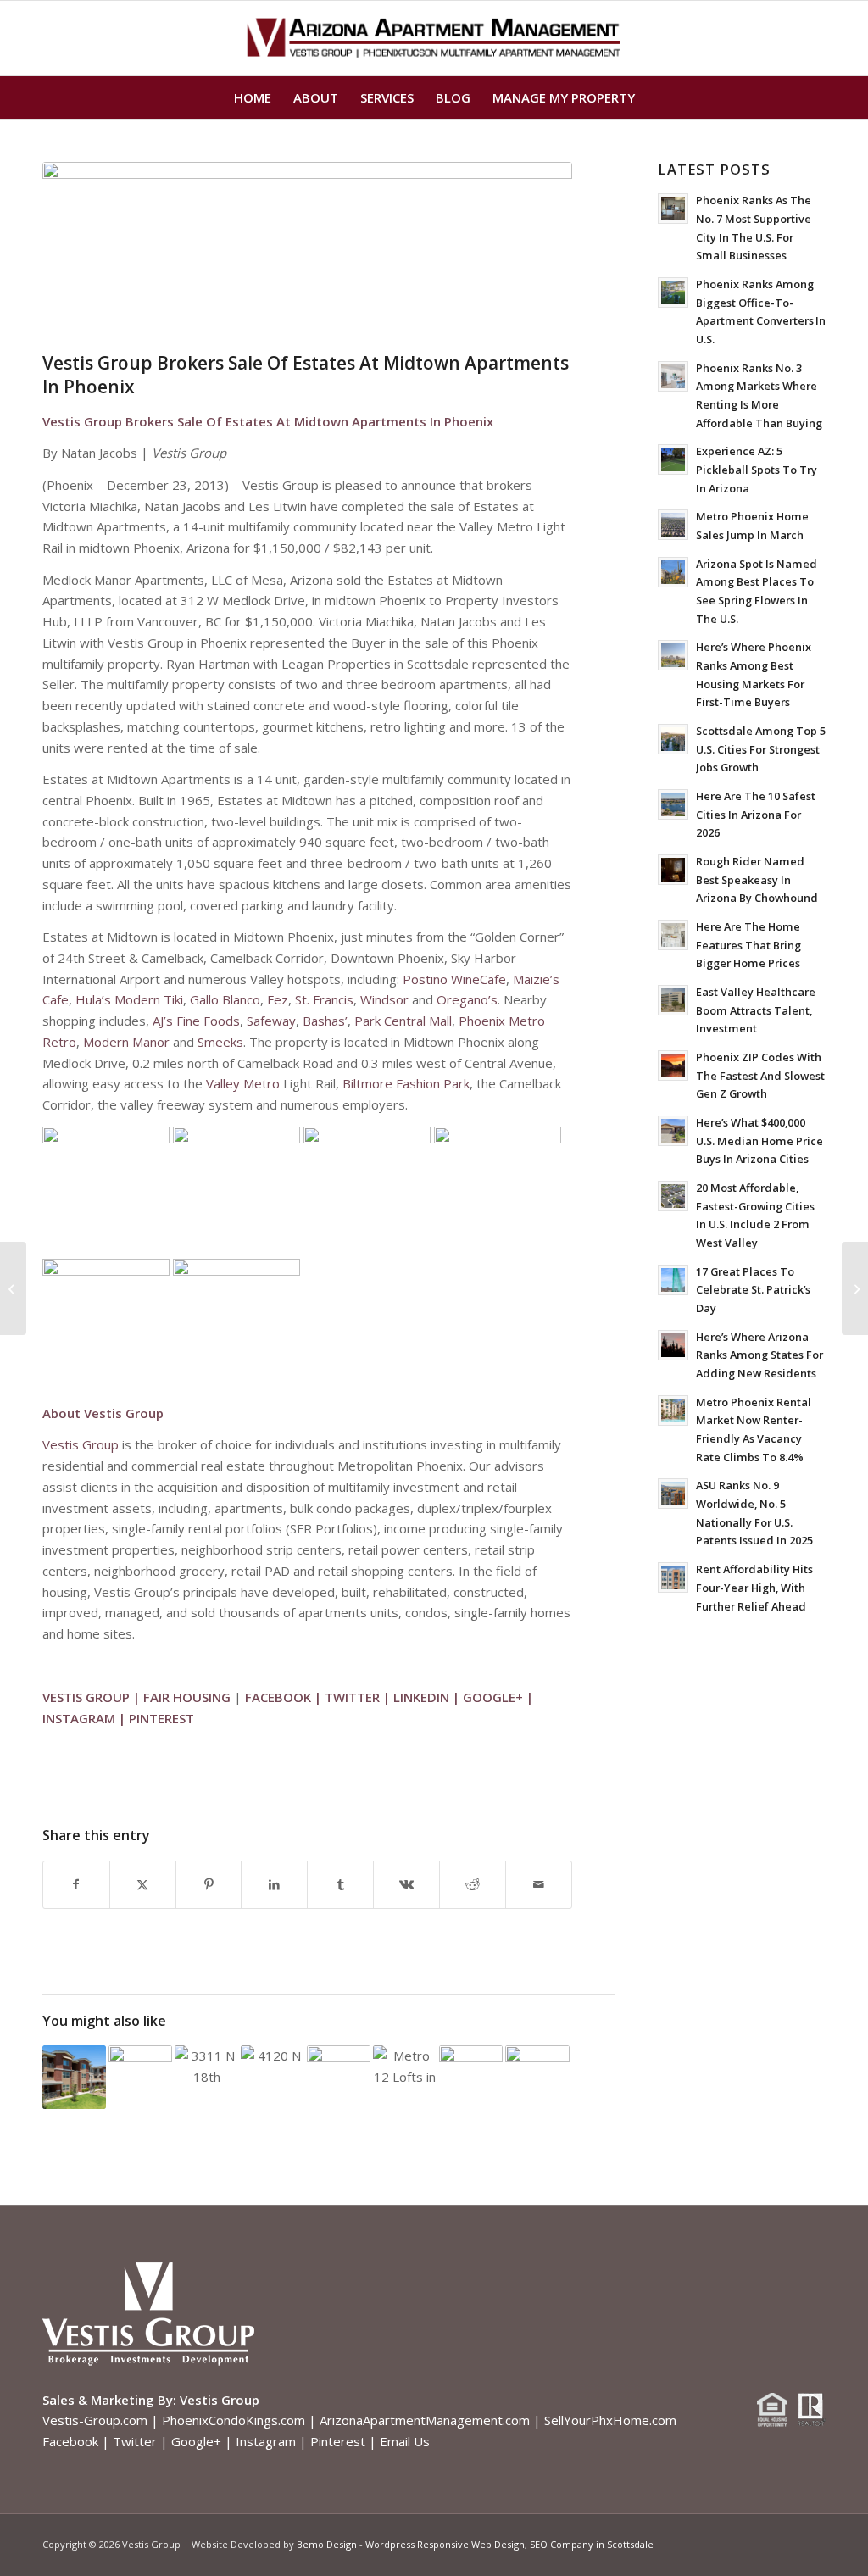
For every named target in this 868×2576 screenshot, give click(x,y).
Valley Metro (243, 1083)
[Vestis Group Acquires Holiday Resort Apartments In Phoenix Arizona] (855, 1288)
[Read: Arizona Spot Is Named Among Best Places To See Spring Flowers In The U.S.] (673, 572)
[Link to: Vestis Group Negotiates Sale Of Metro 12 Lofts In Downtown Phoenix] (405, 2069)
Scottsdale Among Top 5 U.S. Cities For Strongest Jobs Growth (761, 749)
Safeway (271, 1021)
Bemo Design (327, 2544)
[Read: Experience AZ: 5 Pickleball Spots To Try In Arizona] (673, 459)
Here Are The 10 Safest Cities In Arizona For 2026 (756, 814)
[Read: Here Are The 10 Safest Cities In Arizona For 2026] (673, 804)
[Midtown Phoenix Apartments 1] (307, 253)
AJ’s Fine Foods (196, 1021)
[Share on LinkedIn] (274, 1885)
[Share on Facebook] (76, 1885)
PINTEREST (161, 1718)
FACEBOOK (278, 1697)
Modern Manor (126, 1042)
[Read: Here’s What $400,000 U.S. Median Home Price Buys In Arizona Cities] (673, 1131)
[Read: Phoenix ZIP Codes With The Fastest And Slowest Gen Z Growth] (673, 1065)
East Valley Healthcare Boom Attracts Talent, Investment (756, 1010)
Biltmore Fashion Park (406, 1083)
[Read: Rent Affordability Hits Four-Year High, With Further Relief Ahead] (673, 1577)
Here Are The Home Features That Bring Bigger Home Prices (748, 945)
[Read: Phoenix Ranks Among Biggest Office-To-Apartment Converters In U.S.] (673, 292)
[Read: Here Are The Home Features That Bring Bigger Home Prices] (673, 935)
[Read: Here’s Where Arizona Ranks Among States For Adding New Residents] (673, 1345)
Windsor (384, 999)
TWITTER (352, 1697)
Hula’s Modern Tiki (129, 999)
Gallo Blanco (225, 999)
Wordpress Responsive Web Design (445, 2544)
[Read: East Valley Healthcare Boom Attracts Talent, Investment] (673, 1000)
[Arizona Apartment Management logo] (434, 38)
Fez (278, 999)
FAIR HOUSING (187, 1697)
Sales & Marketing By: (109, 2400)
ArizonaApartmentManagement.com (425, 2420)
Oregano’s (467, 999)
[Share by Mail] (539, 1885)
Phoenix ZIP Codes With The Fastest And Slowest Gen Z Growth (760, 1075)
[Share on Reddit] (473, 1885)
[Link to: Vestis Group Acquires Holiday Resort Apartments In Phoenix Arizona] (537, 2064)
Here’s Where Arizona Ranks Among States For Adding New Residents (759, 1355)
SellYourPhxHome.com (610, 2420)
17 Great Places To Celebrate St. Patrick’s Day (753, 1290)
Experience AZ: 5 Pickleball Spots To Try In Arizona (757, 469)
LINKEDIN (421, 1697)
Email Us (405, 2441)
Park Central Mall (403, 1021)
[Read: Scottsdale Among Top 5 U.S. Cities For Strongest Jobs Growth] (673, 739)
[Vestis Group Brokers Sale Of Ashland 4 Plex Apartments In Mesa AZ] (13, 1288)
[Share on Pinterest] (209, 1885)
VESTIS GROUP (86, 1697)
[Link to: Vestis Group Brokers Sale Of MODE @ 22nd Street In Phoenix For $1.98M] (273, 2059)
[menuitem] (253, 97)
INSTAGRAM (79, 1718)
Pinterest (338, 2441)
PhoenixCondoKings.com (234, 2420)
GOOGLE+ (493, 1697)
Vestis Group (81, 1444)
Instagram (266, 2441)
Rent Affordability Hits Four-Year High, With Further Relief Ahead (754, 1587)
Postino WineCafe (454, 979)
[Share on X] (143, 1885)
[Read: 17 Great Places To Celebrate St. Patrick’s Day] (673, 1280)
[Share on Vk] (406, 1885)
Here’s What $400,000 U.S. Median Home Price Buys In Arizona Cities (759, 1141)
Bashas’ (325, 1021)
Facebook (70, 2441)
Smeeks (220, 1042)
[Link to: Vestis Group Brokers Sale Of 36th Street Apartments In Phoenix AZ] (339, 2064)
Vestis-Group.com (95, 2420)
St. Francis (324, 999)
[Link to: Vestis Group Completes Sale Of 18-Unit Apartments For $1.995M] (206, 2069)
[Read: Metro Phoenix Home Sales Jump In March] (673, 525)
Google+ (196, 2441)
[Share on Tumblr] (340, 1885)
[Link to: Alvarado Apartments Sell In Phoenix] (140, 2069)
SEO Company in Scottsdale (592, 2544)
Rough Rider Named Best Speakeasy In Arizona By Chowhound (757, 879)
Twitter (135, 2441)
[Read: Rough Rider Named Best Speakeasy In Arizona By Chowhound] (673, 870)
